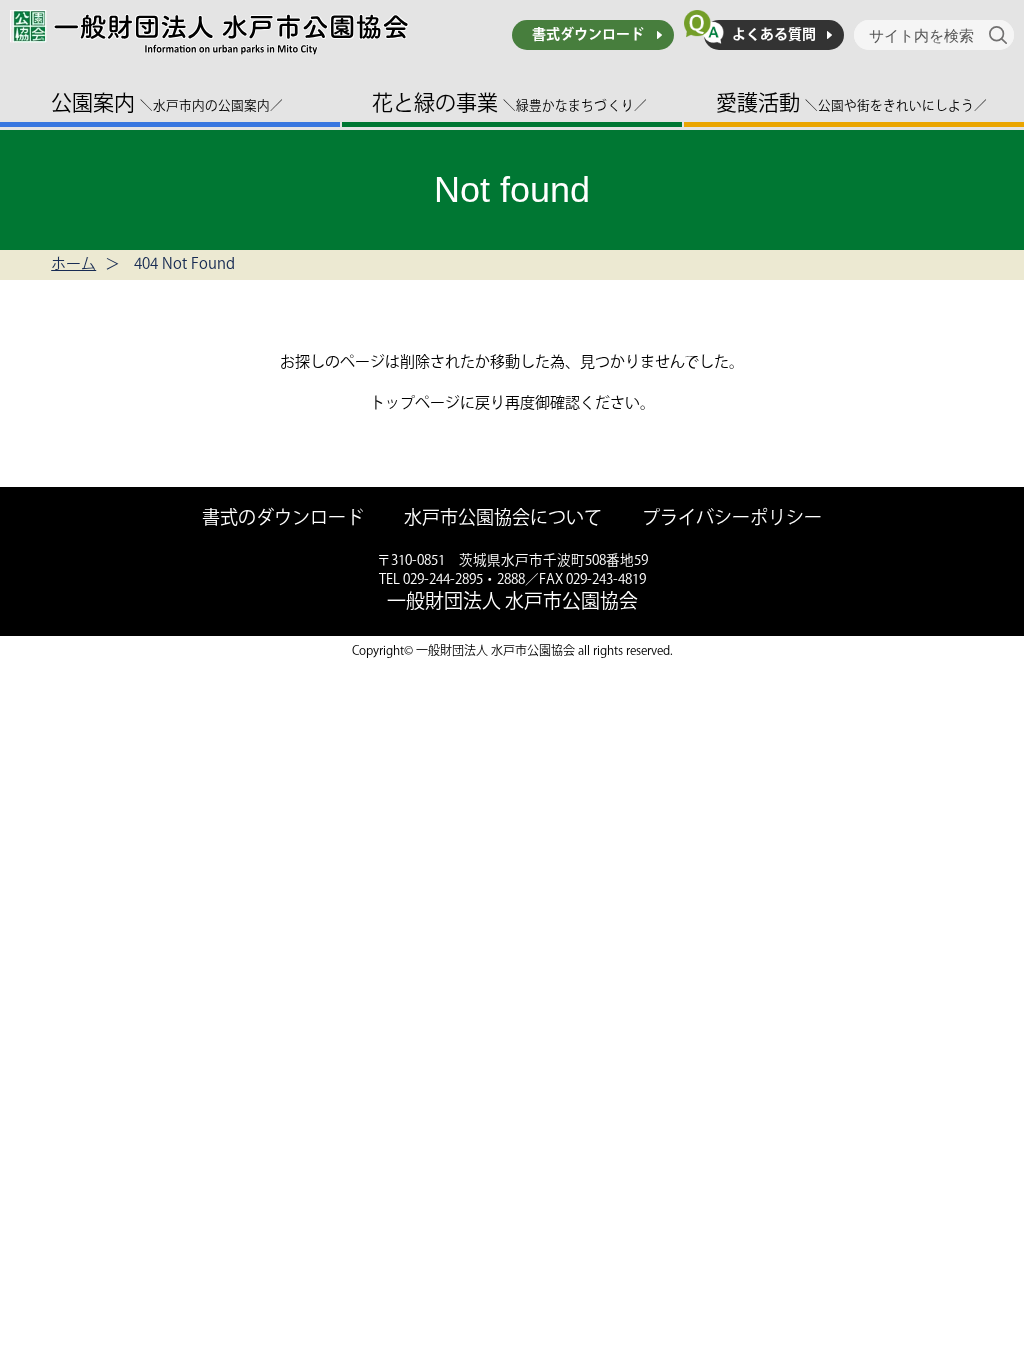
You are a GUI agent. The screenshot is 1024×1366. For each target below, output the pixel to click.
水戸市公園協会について (503, 519)
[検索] (1001, 35)
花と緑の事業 (509, 103)
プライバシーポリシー (732, 519)
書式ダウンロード (588, 35)
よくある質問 (774, 35)
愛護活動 (851, 103)
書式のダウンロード (283, 519)
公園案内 (167, 103)
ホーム (73, 264)
